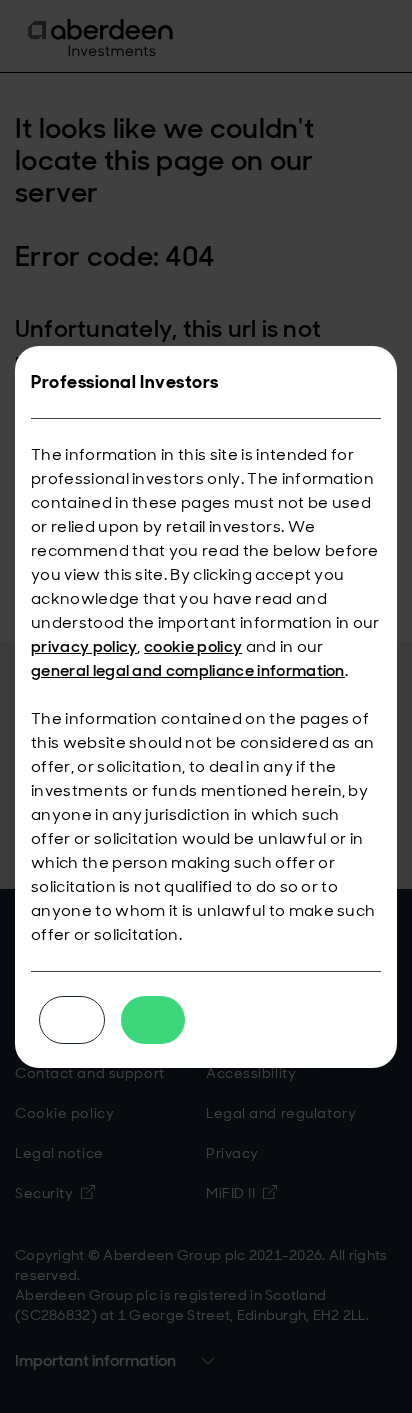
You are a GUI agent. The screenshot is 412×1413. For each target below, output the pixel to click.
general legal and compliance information (188, 670)
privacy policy (84, 646)
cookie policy (193, 646)
